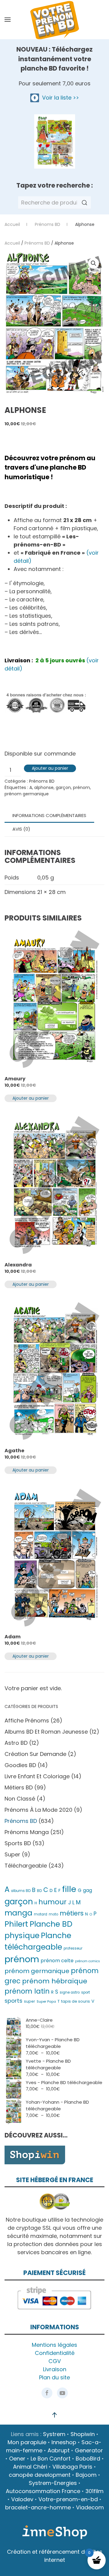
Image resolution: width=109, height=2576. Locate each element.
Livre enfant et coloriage (37, 1776)
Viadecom (90, 2507)
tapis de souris (76, 2001)
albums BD (21, 1891)
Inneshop (64, 2442)
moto (53, 1914)
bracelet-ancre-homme (38, 2507)
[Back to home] (54, 20)
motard (41, 1914)
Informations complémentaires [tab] (49, 815)
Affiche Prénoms (27, 1721)
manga (18, 1913)
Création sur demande (35, 1754)
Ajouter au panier (50, 768)
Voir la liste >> (59, 98)
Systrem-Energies (53, 2483)
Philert (16, 1924)
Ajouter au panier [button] (31, 1098)
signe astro (70, 1992)
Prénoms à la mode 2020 (38, 1810)
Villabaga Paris (72, 2467)
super (30, 2001)
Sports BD (18, 1843)
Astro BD (16, 1743)
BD (39, 1891)
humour (53, 1902)
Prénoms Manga (27, 1832)
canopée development (40, 2475)
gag (88, 1890)
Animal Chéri (30, 2467)
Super (12, 1854)
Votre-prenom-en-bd (68, 2499)
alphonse (44, 787)
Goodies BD (20, 1765)
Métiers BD (19, 1787)
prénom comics (88, 1961)
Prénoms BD (37, 243)
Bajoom (86, 2475)
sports (13, 2001)
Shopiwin (83, 2434)
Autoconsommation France (43, 2491)
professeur (73, 1948)
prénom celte (57, 1961)
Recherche (84, 203)
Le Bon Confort (51, 2459)
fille (69, 1889)
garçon (63, 787)
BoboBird (88, 2459)
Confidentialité (55, 2353)
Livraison (55, 2369)
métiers (72, 1913)
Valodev (22, 2499)
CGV (55, 2361)
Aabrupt (59, 2450)
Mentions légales (54, 2345)
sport (86, 1992)
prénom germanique (27, 794)
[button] (8, 20)
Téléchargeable (26, 1866)
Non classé (20, 1799)
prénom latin (27, 1991)
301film (94, 2491)
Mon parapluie (27, 2442)
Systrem (54, 2434)
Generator (89, 2450)
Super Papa (46, 2001)
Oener (17, 2459)
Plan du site (54, 2377)
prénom (81, 787)
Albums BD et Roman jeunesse (46, 1732)
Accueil (12, 243)
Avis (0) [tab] (21, 829)
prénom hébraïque (55, 1981)
